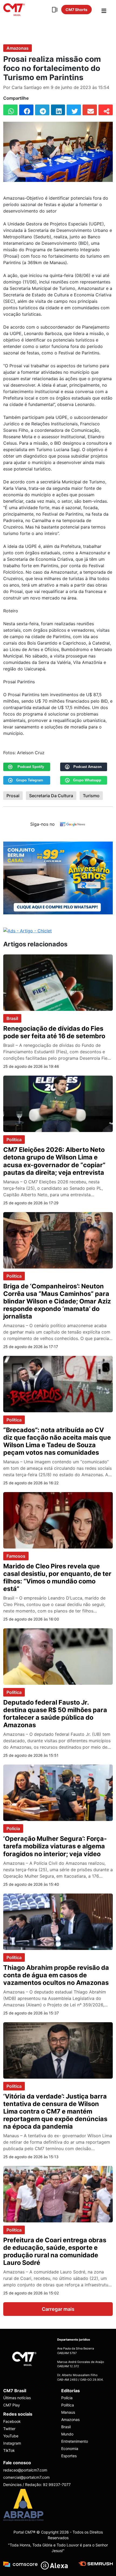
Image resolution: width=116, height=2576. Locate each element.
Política (14, 1140)
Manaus (68, 2412)
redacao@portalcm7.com (25, 2470)
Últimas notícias (17, 2398)
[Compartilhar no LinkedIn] (58, 110)
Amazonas (18, 48)
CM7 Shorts (76, 10)
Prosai (13, 796)
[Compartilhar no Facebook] (26, 110)
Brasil (12, 1018)
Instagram (12, 2443)
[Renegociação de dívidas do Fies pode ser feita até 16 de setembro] (58, 982)
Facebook (12, 2421)
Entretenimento (75, 2441)
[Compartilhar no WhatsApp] (10, 110)
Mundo (67, 2434)
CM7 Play (12, 2405)
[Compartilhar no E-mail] (90, 110)
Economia (70, 2449)
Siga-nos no (42, 824)
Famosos (16, 1556)
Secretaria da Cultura (51, 796)
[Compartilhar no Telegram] (42, 110)
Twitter (9, 2429)
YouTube (11, 2436)
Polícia (13, 1828)
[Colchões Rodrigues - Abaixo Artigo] (58, 878)
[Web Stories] (55, 10)
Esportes (69, 2456)
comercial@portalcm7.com (26, 2477)
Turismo (91, 796)
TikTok (9, 2450)
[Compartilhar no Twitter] (74, 110)
